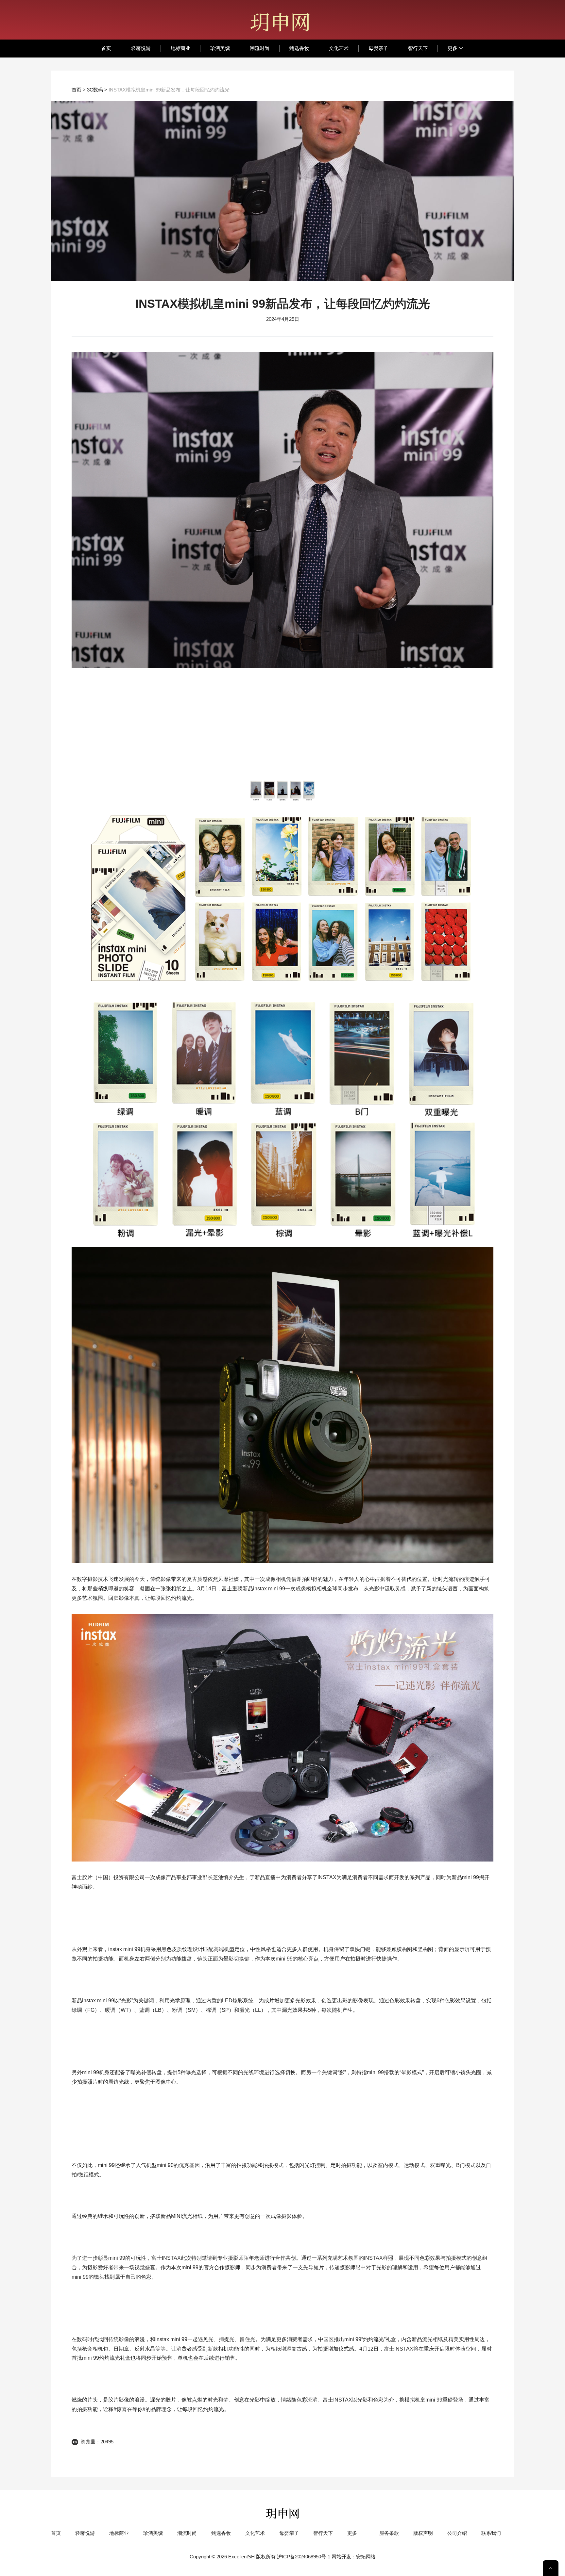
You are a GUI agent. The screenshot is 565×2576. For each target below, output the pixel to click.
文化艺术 (339, 48)
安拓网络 (366, 2557)
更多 (453, 48)
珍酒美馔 (220, 48)
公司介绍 (457, 2533)
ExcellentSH (241, 2557)
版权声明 (423, 2533)
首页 (106, 48)
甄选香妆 (299, 48)
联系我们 (491, 2533)
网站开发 (341, 2557)
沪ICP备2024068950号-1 (304, 2557)
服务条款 (389, 2533)
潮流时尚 (260, 48)
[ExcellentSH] (280, 22)
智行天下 (418, 48)
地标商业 (180, 48)
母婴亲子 (378, 48)
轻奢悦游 (141, 48)
